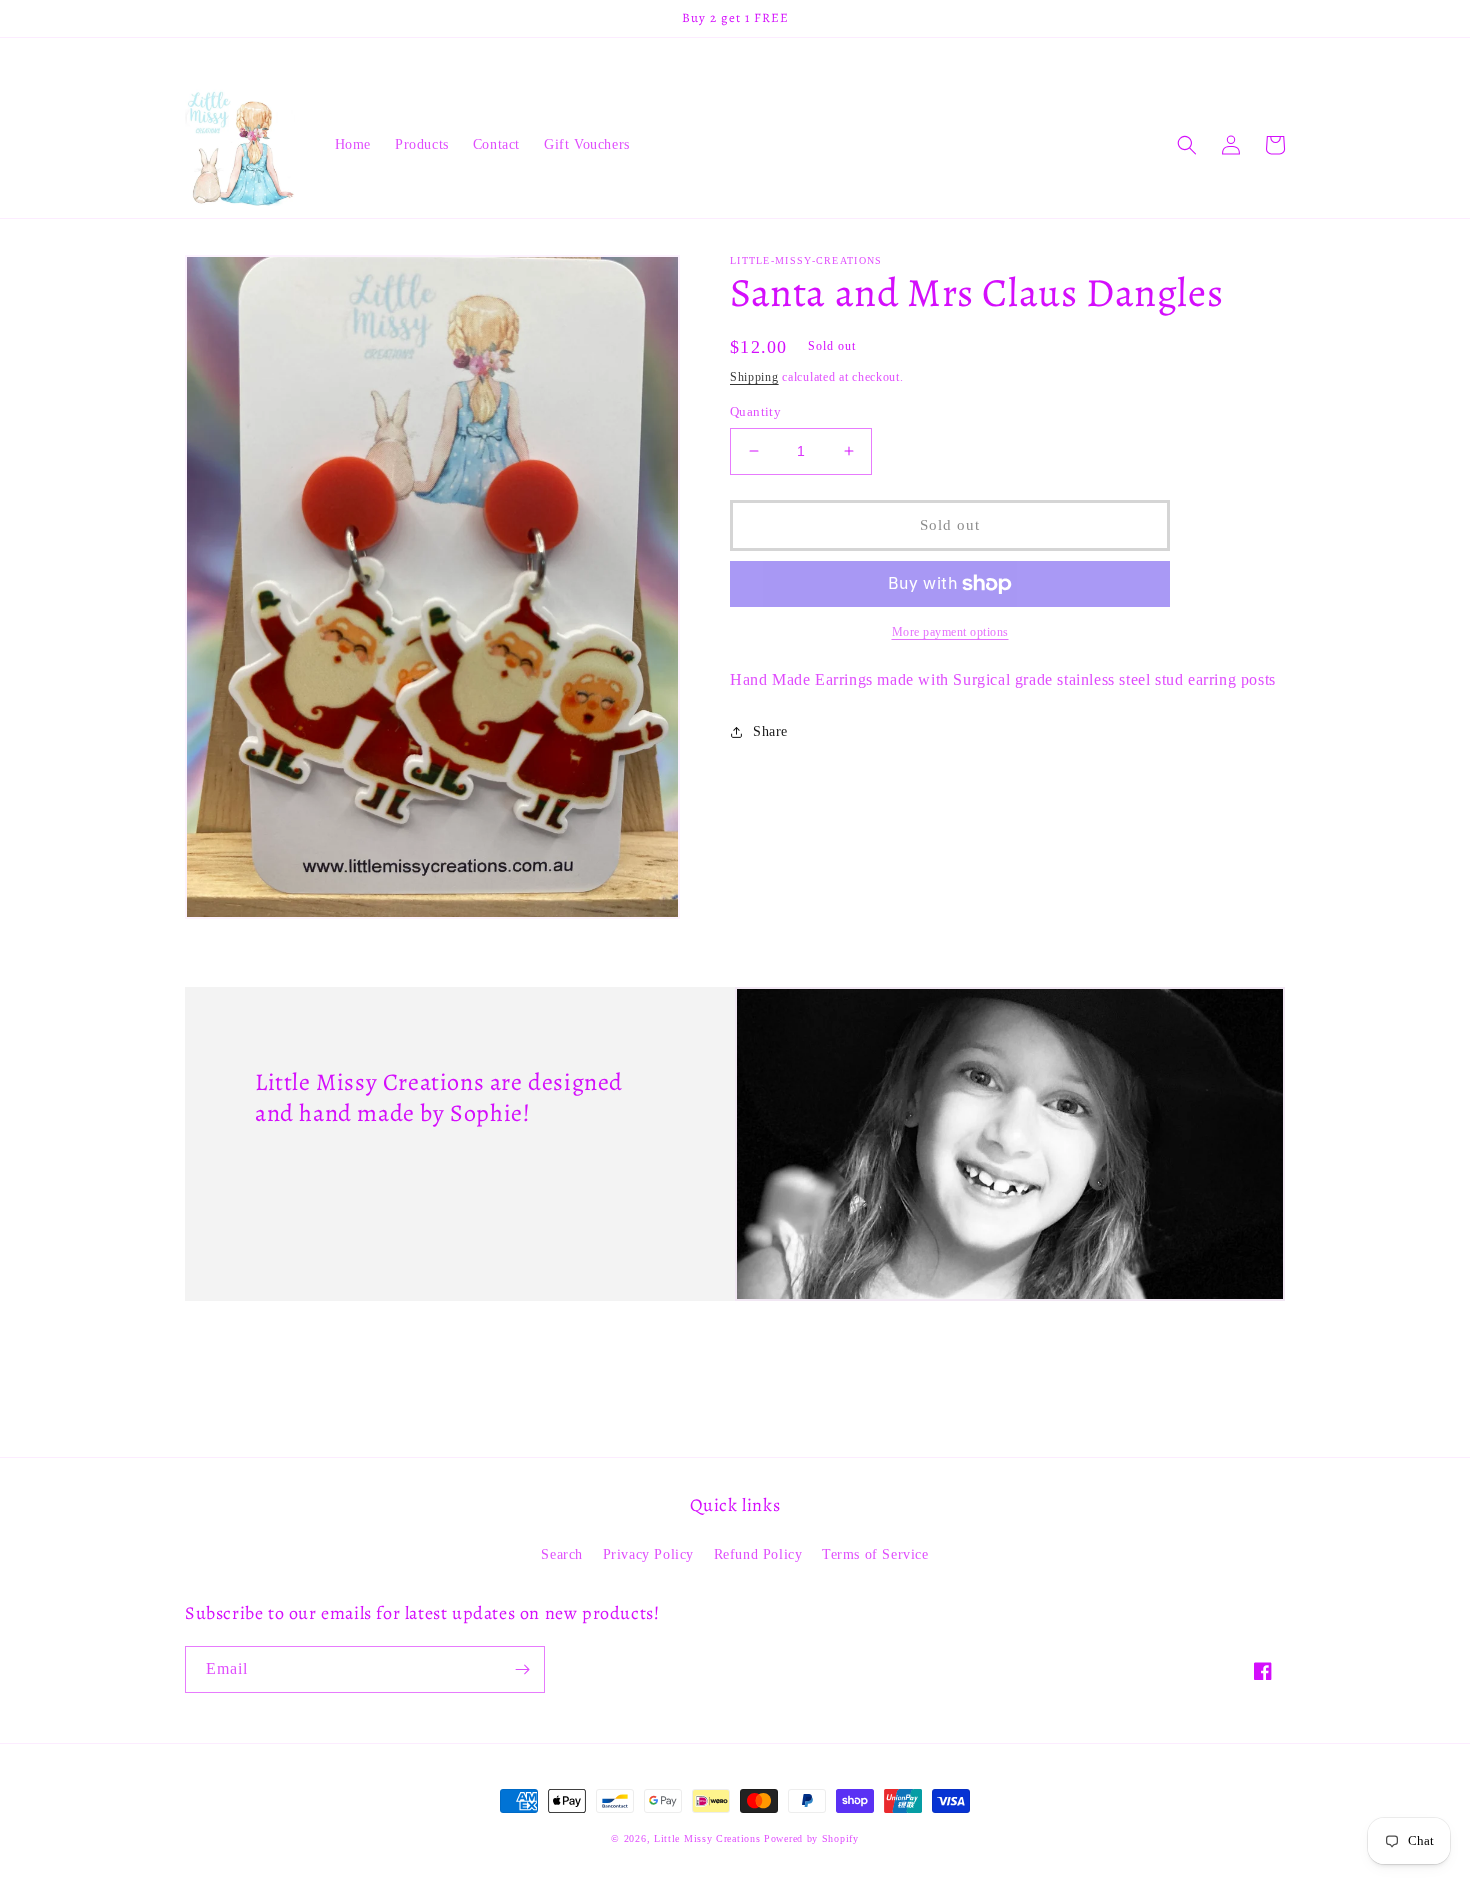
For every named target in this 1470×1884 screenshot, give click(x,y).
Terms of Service (875, 1554)
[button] (1187, 145)
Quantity (755, 411)
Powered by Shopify (811, 1838)
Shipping (754, 377)
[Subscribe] (522, 1669)
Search (562, 1554)
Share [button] (770, 731)
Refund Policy (758, 1554)
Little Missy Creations (707, 1838)
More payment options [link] (950, 632)
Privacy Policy (648, 1554)
